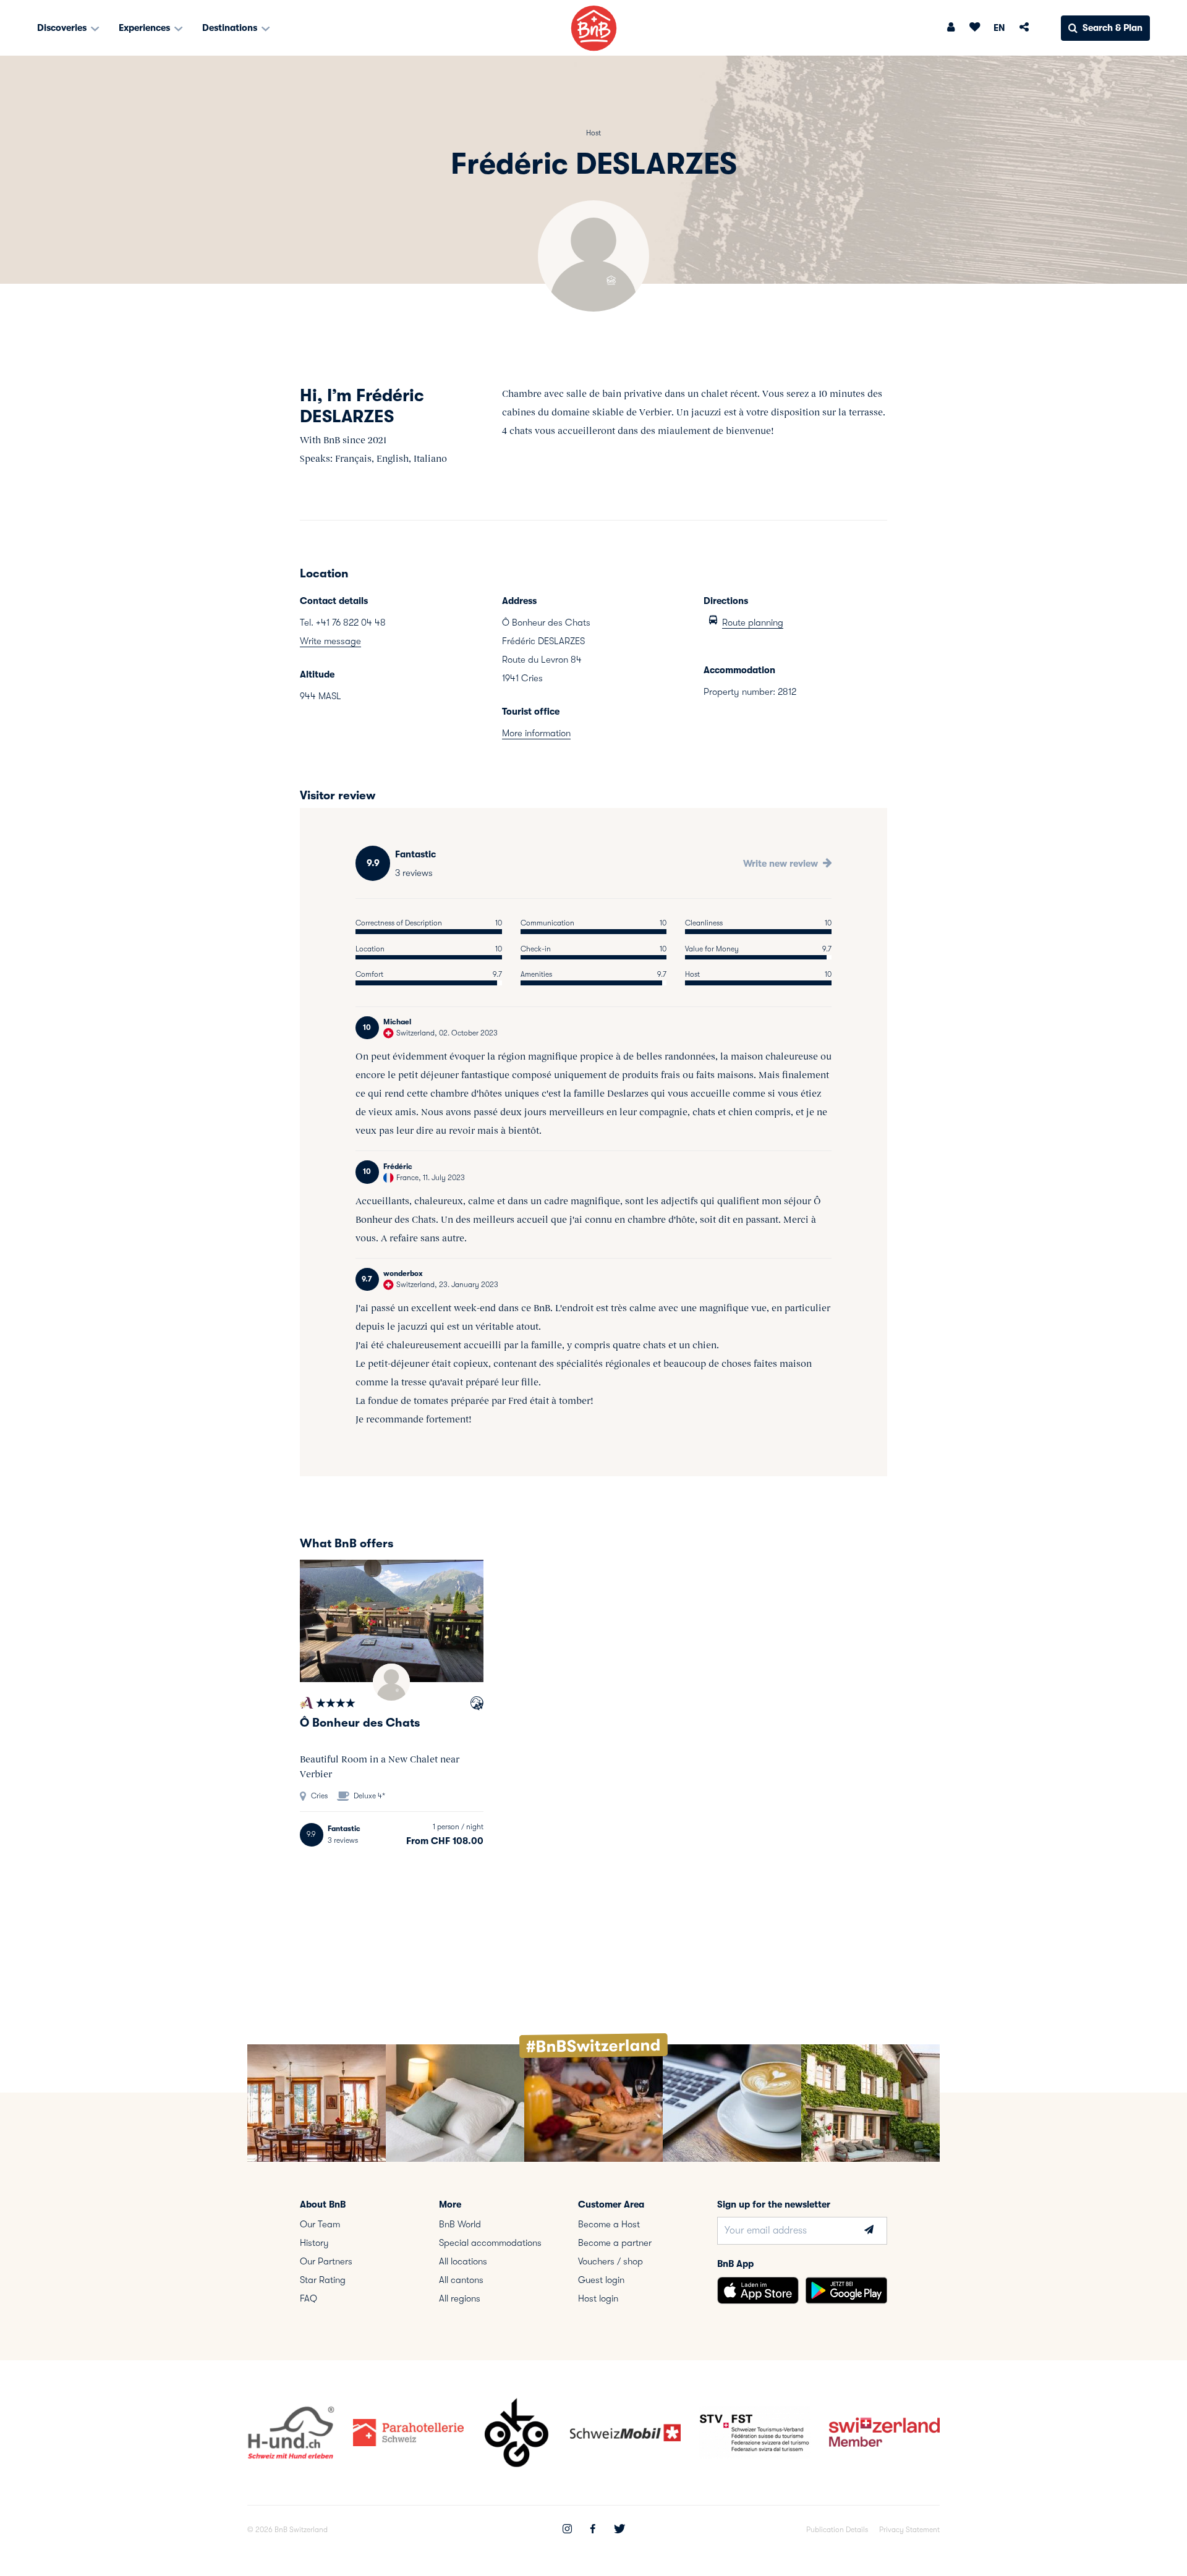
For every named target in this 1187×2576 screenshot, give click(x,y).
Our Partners (326, 2261)
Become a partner (615, 2243)
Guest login (601, 2280)
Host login (598, 2298)
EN (999, 28)
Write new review (782, 864)
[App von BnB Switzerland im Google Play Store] (846, 2290)
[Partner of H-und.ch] (477, 1705)
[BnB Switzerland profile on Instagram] (567, 2530)
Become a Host (609, 2224)
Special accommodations (490, 2243)
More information (536, 733)
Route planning (753, 623)
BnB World (460, 2224)
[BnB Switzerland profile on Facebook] (593, 2530)
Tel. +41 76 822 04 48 (343, 623)
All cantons (461, 2280)
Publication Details (837, 2530)
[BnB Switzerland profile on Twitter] (619, 2530)
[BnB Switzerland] (594, 28)
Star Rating (323, 2280)
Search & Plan (1113, 28)
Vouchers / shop (611, 2261)
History (314, 2243)
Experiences (146, 28)
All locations (463, 2261)
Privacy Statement (909, 2530)
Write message (330, 641)
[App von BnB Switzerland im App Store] (758, 2290)
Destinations (231, 28)
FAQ (308, 2298)
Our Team (320, 2224)
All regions (460, 2298)
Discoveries (63, 28)
